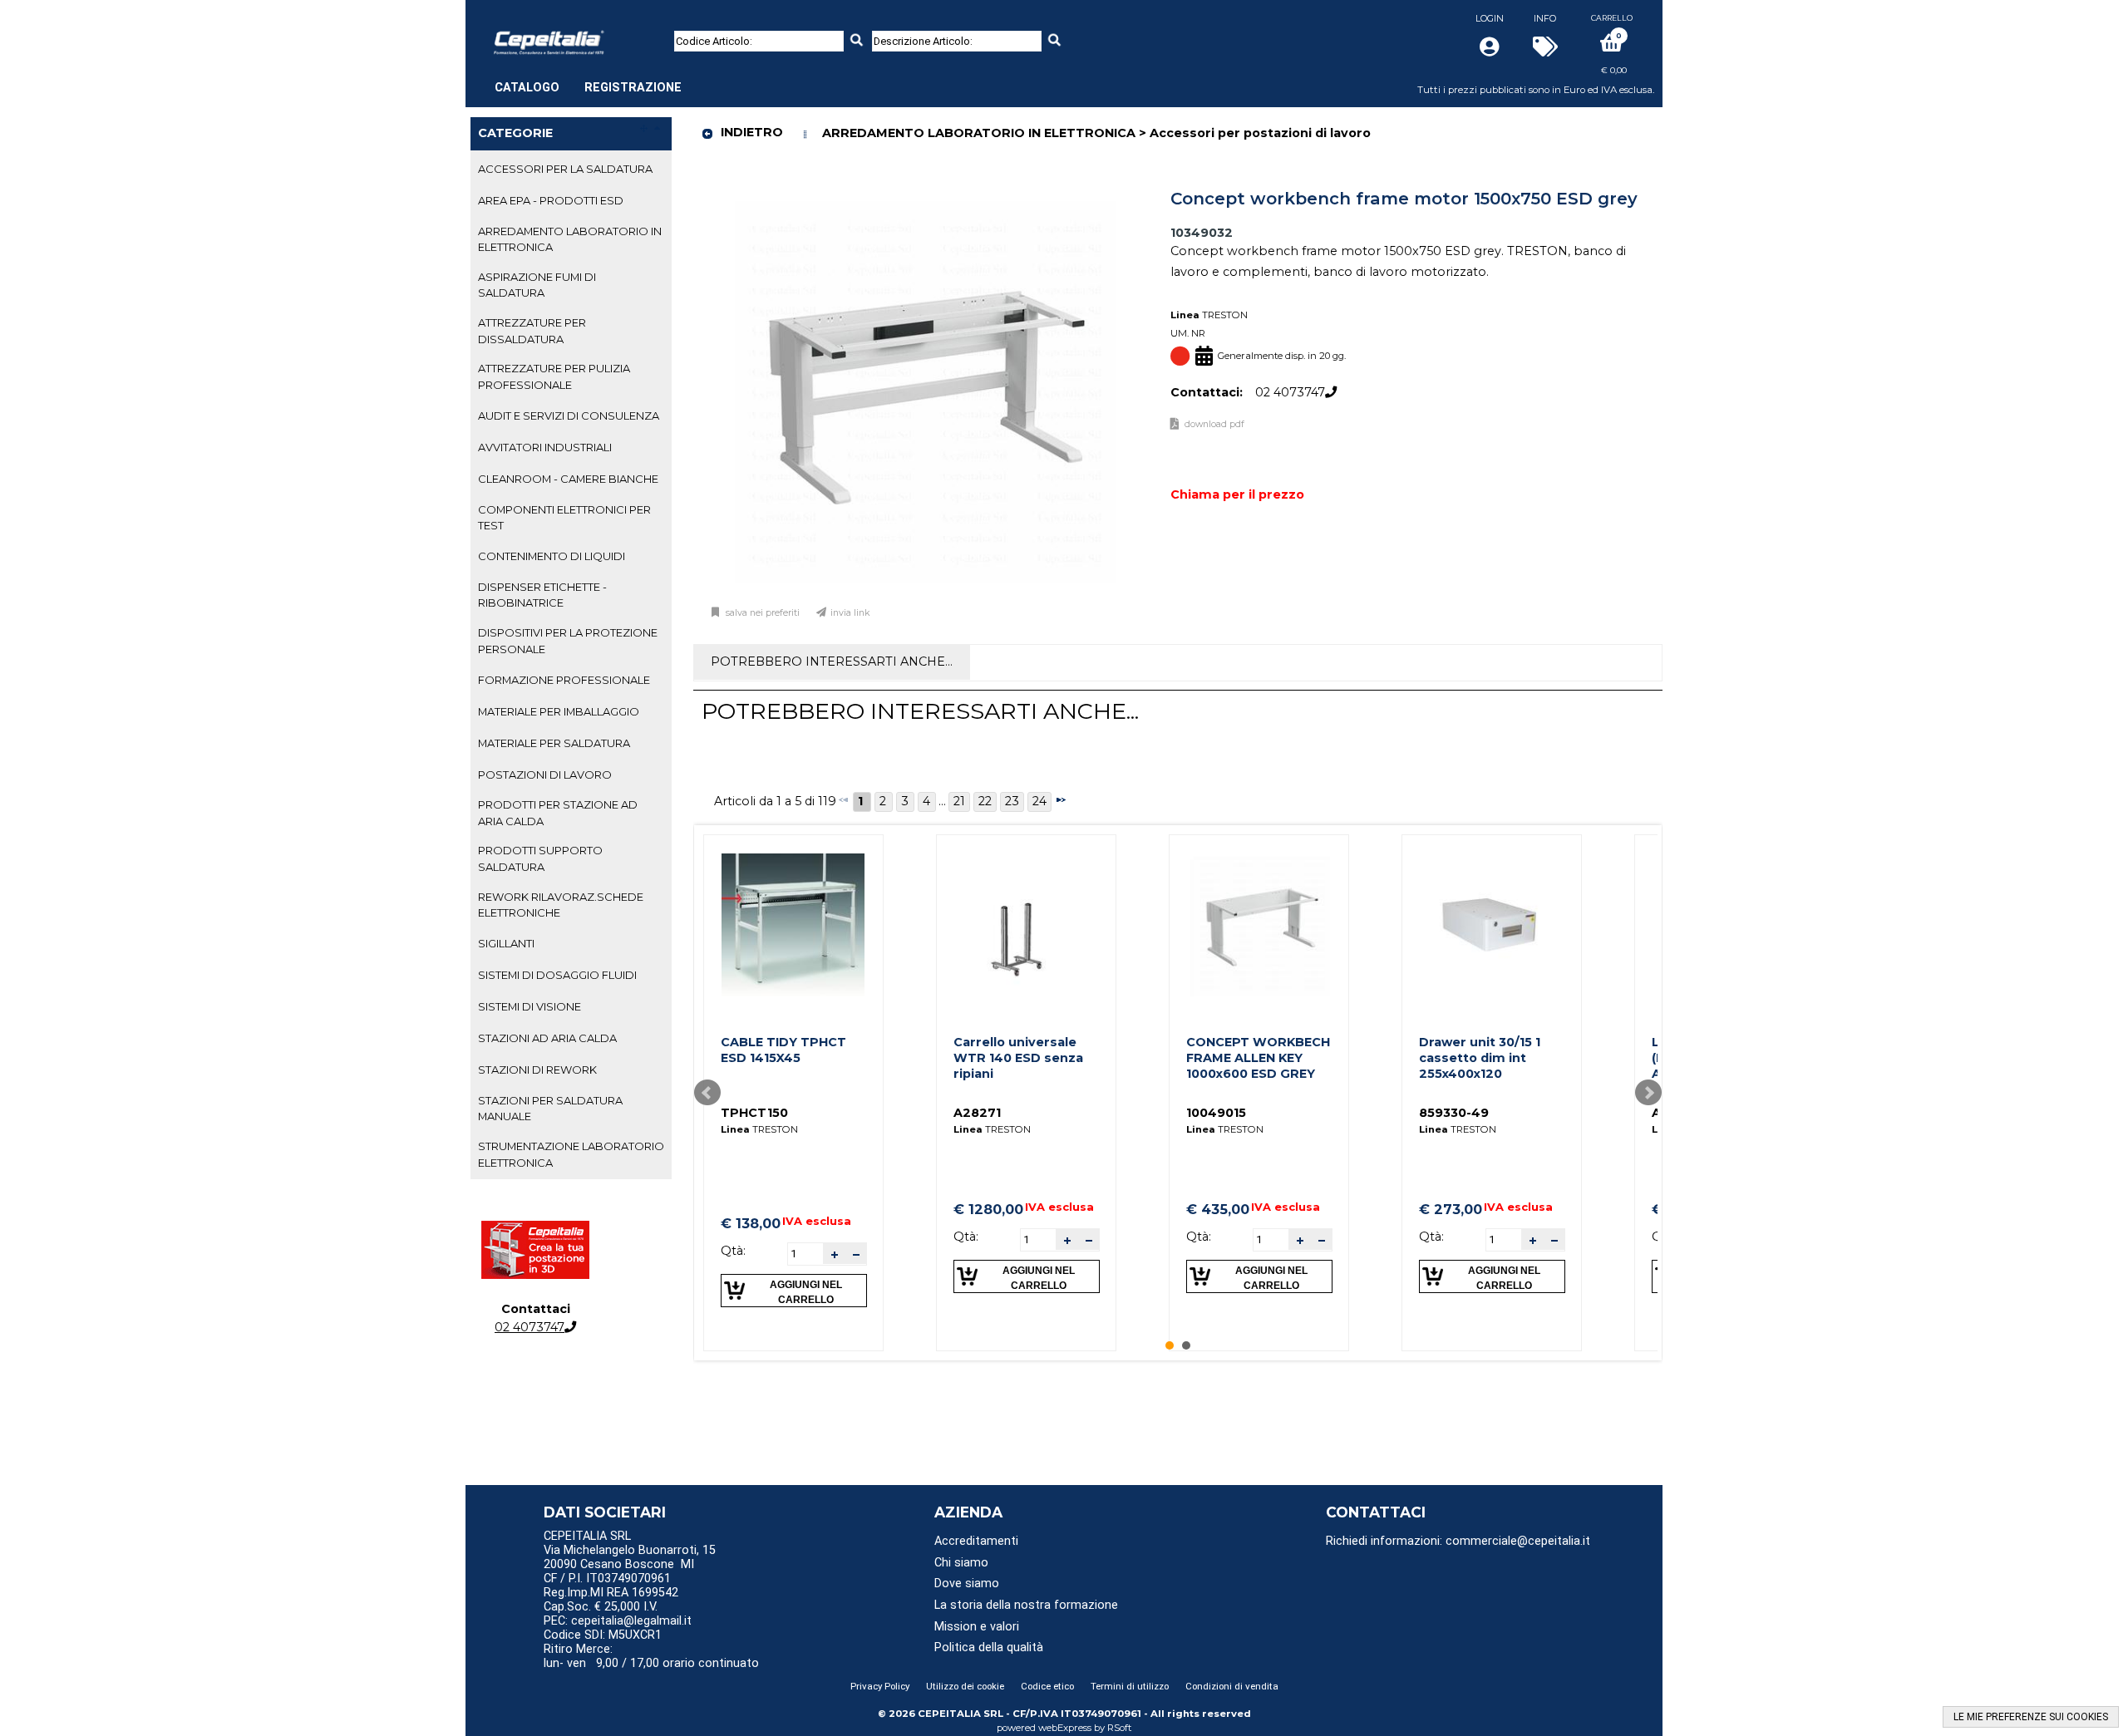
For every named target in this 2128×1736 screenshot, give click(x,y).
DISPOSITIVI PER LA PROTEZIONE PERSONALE (568, 640)
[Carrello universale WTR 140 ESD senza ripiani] (1026, 925)
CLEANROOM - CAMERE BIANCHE (568, 479)
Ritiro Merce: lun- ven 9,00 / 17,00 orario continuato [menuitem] (651, 1656)
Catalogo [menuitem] (527, 88)
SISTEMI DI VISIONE (530, 1006)
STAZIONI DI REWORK (537, 1070)
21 (959, 801)
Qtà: (733, 1251)
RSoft (1120, 1728)
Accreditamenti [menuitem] (976, 1541)
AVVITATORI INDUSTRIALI (545, 447)
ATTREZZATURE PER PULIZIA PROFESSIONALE (554, 376)
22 (985, 801)
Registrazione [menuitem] (633, 88)
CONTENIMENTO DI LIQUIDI (552, 556)
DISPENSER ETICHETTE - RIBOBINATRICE (542, 595)
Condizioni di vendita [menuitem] (1232, 1686)
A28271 (977, 1113)
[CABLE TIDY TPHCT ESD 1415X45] (793, 925)
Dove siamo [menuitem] (967, 1584)
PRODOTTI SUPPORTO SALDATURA (540, 858)
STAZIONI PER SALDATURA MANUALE (550, 1108)
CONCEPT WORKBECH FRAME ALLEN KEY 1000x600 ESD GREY (1258, 1057)
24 (1039, 801)
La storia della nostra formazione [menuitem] (1026, 1605)
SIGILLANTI (506, 943)
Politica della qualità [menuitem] (989, 1647)
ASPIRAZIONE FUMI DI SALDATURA (537, 285)
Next (1648, 1093)
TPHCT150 (754, 1113)
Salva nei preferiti (763, 613)
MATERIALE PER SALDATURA (554, 743)
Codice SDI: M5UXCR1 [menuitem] (603, 1635)
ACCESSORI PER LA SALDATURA (565, 169)
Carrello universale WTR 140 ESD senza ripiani (1018, 1057)
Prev (707, 1093)
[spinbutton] (805, 1253)
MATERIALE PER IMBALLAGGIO (559, 711)
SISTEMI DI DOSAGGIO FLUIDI (557, 975)
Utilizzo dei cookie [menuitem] (965, 1686)
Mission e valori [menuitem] (977, 1627)
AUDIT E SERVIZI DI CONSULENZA (569, 416)
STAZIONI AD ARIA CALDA (547, 1038)
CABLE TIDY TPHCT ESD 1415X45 (783, 1050)
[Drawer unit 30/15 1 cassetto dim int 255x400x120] (1491, 925)
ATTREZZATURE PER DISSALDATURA (532, 330)
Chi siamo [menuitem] (961, 1563)
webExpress (1065, 1728)
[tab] (571, 170)
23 (1012, 801)
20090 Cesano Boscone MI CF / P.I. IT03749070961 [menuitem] (619, 1571)
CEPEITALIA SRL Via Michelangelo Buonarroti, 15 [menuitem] (630, 1543)
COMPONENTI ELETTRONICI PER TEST (564, 517)
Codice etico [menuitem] (1047, 1686)
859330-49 (1454, 1113)
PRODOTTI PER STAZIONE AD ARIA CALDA (558, 812)
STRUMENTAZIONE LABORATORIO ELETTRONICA (571, 1154)
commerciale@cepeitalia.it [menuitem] (1518, 1541)
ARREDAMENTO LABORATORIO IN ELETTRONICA (570, 239)
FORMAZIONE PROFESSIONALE (564, 680)
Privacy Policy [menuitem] (880, 1686)
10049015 (1216, 1113)
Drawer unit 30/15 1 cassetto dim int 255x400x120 (1480, 1057)
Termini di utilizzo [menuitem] (1130, 1686)
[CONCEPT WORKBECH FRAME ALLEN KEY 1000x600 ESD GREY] (1259, 925)
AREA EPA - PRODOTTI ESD (551, 200)
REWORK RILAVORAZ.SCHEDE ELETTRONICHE (561, 905)
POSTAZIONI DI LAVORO (545, 775)
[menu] (588, 79)
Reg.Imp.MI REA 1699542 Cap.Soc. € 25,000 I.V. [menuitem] (611, 1600)
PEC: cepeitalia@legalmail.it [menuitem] (619, 1621)
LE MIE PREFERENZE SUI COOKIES (2031, 1717)
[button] (834, 1254)
